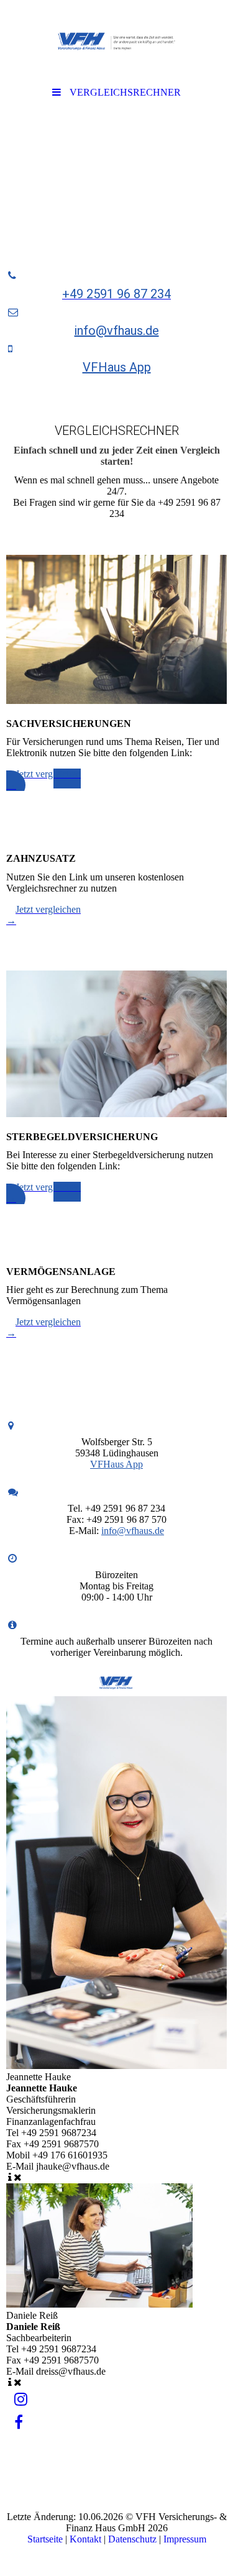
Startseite (45, 2539)
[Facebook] (18, 2423)
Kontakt (85, 2539)
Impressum (185, 2539)
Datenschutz (132, 2539)
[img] (116, 40)
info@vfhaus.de (117, 331)
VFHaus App (117, 367)
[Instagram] (20, 2400)
